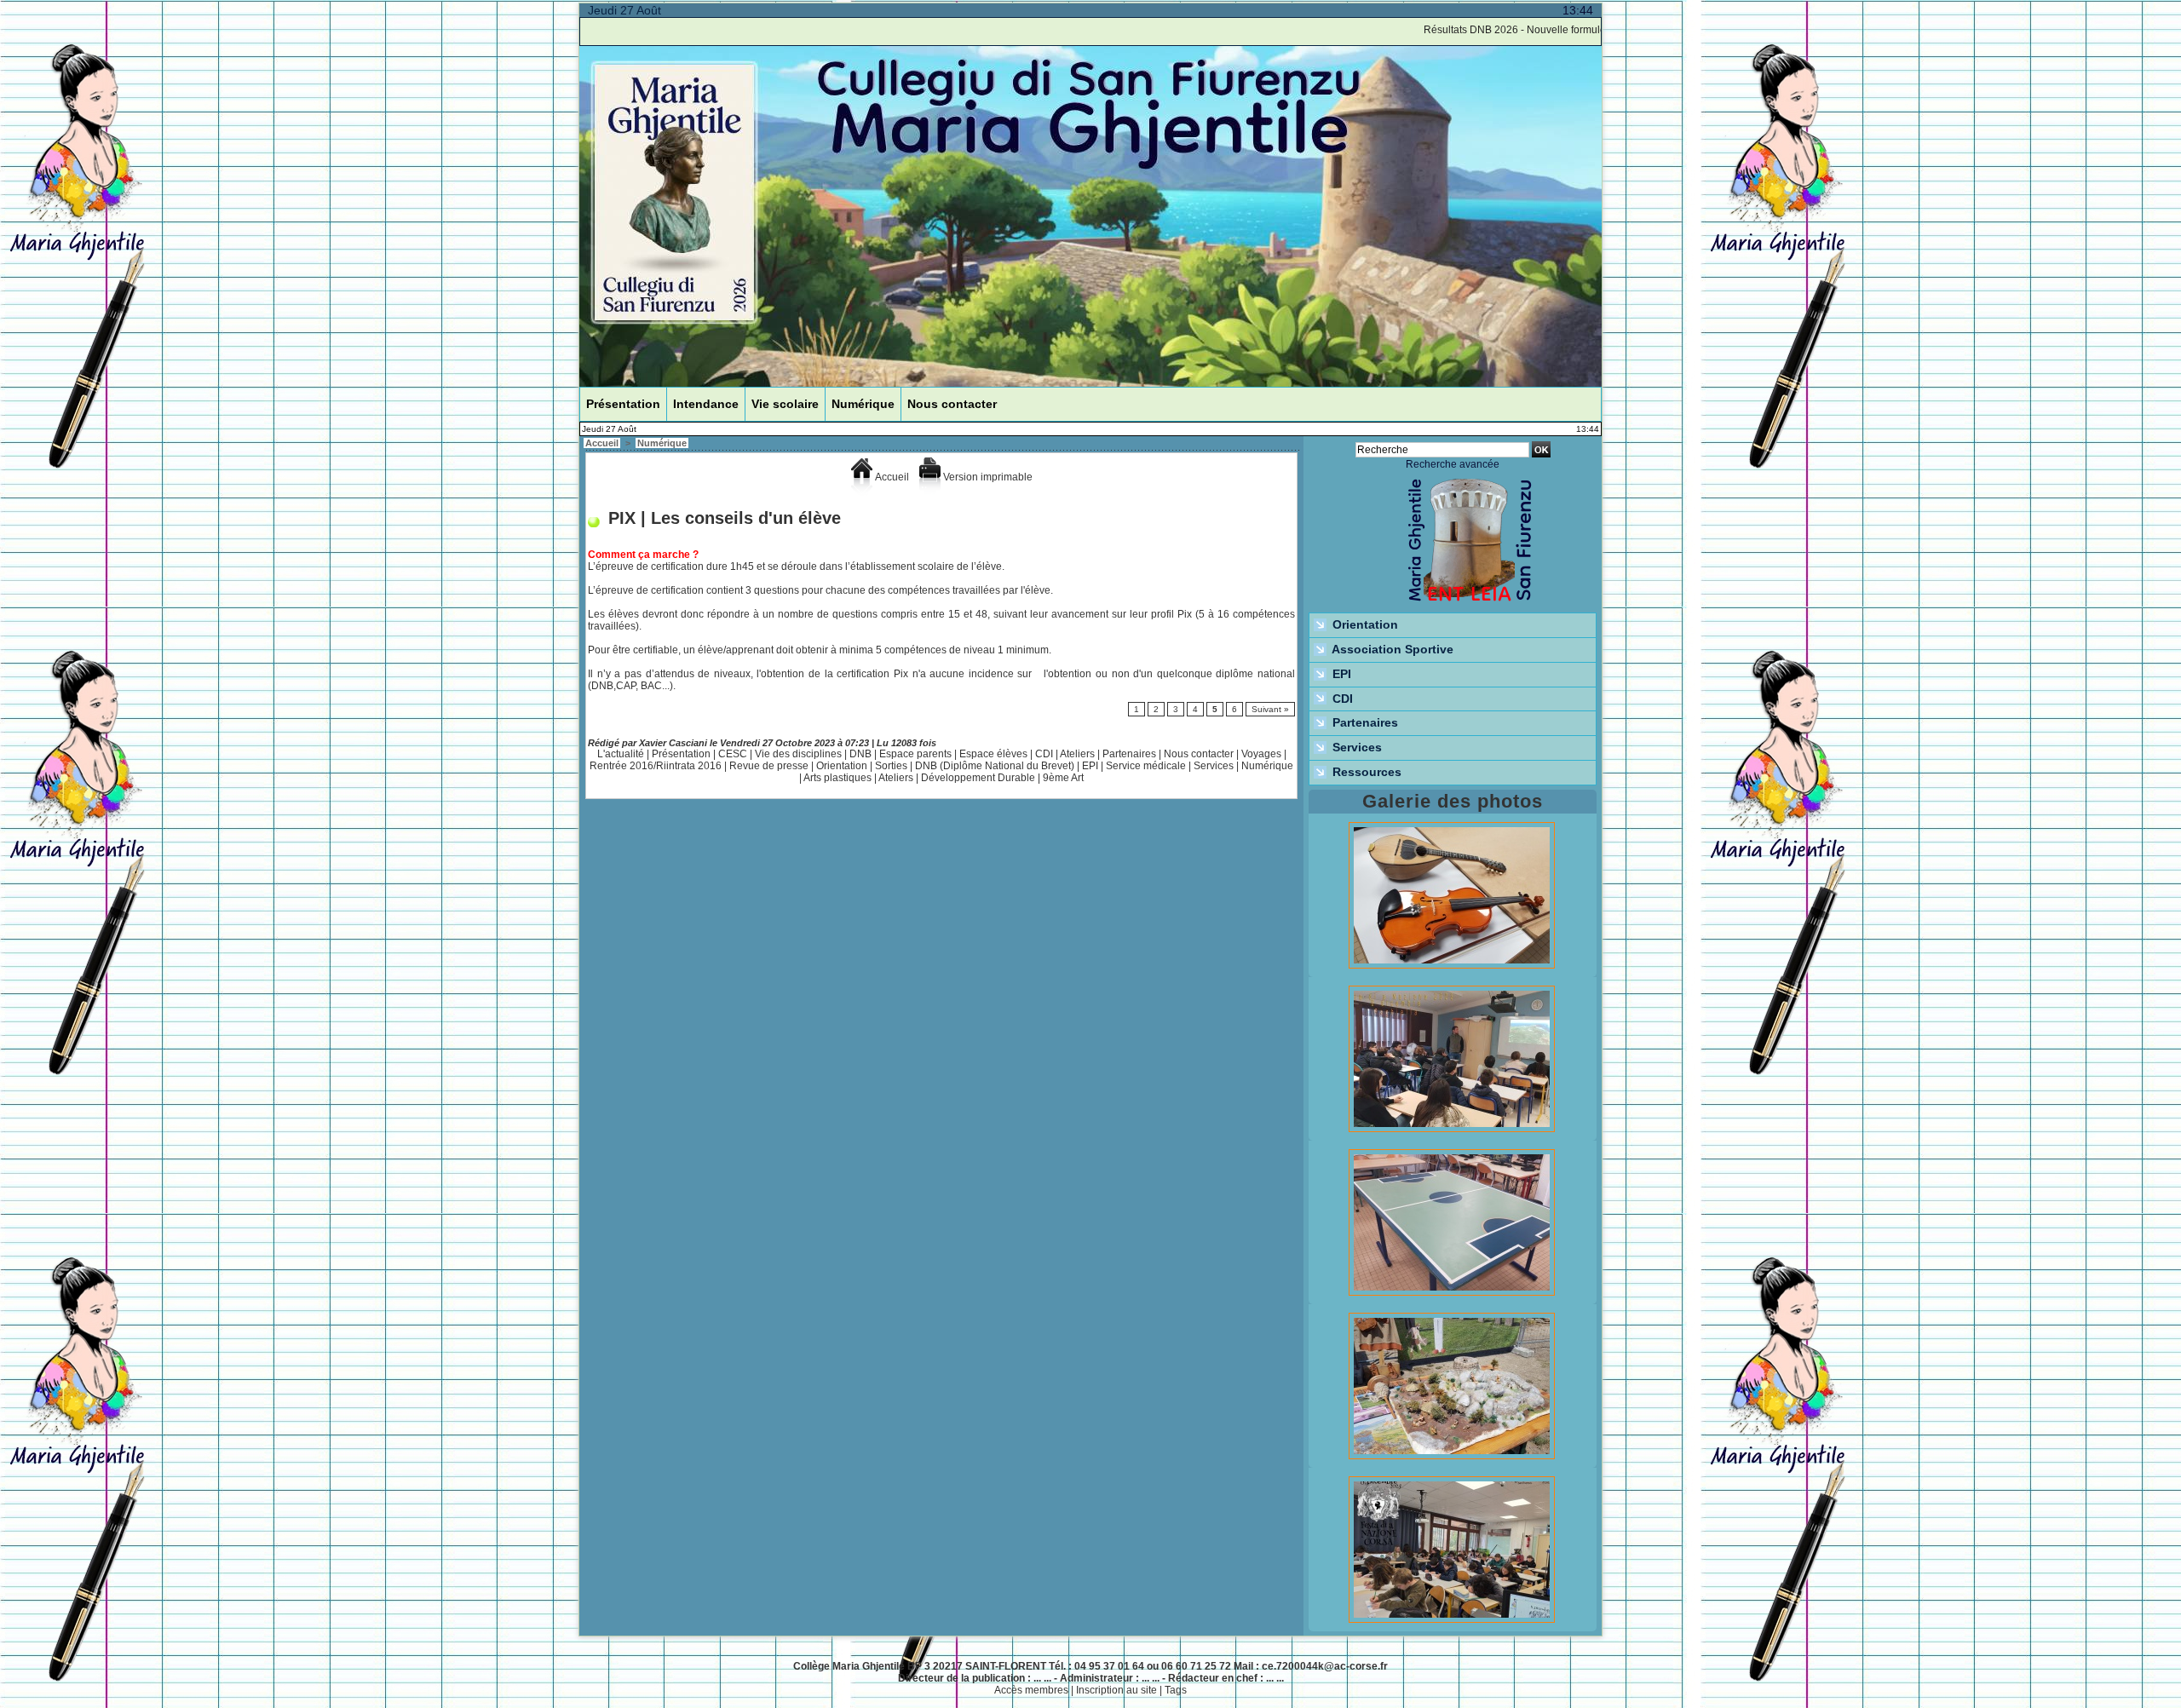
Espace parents (915, 754)
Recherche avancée (1453, 464)
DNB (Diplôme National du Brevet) (995, 766)
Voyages (1261, 754)
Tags (1176, 1690)
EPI (1090, 766)
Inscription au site (1116, 1690)
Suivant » (1270, 709)
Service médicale (1146, 766)
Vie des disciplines (798, 754)
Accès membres (1031, 1690)
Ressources (1365, 772)
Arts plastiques (837, 778)
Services (1214, 766)
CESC (733, 754)
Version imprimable (987, 477)
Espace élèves (993, 754)
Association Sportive (1391, 649)
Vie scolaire (785, 404)
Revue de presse (769, 766)
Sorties (891, 766)
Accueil (602, 443)
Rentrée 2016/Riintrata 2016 (656, 766)
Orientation (842, 766)
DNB (860, 754)
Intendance (706, 404)
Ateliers (1077, 754)
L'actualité (621, 754)
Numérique (863, 404)
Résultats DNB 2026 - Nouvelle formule (1473, 30)
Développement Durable (978, 778)
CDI (1044, 754)
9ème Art (1063, 778)
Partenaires (1129, 754)
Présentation (623, 404)
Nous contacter (952, 404)
